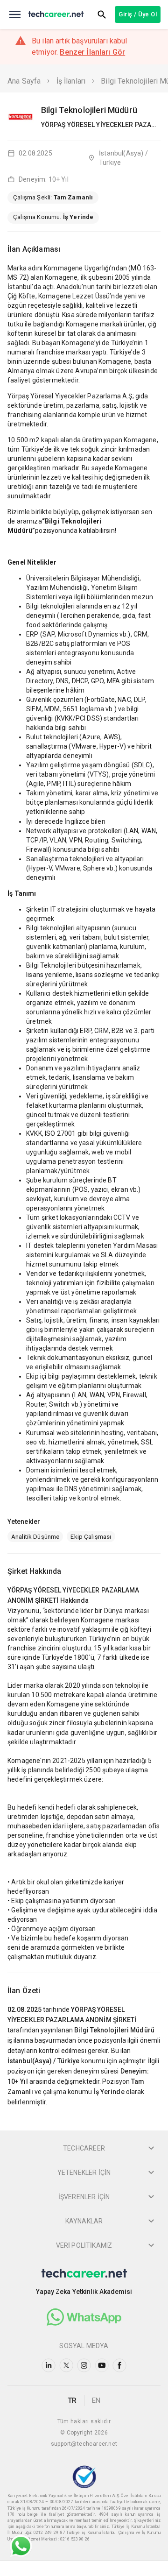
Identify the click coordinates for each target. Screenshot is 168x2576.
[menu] (15, 14)
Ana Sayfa (24, 81)
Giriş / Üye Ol (138, 14)
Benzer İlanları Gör (92, 52)
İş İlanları (71, 81)
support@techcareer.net (84, 2444)
